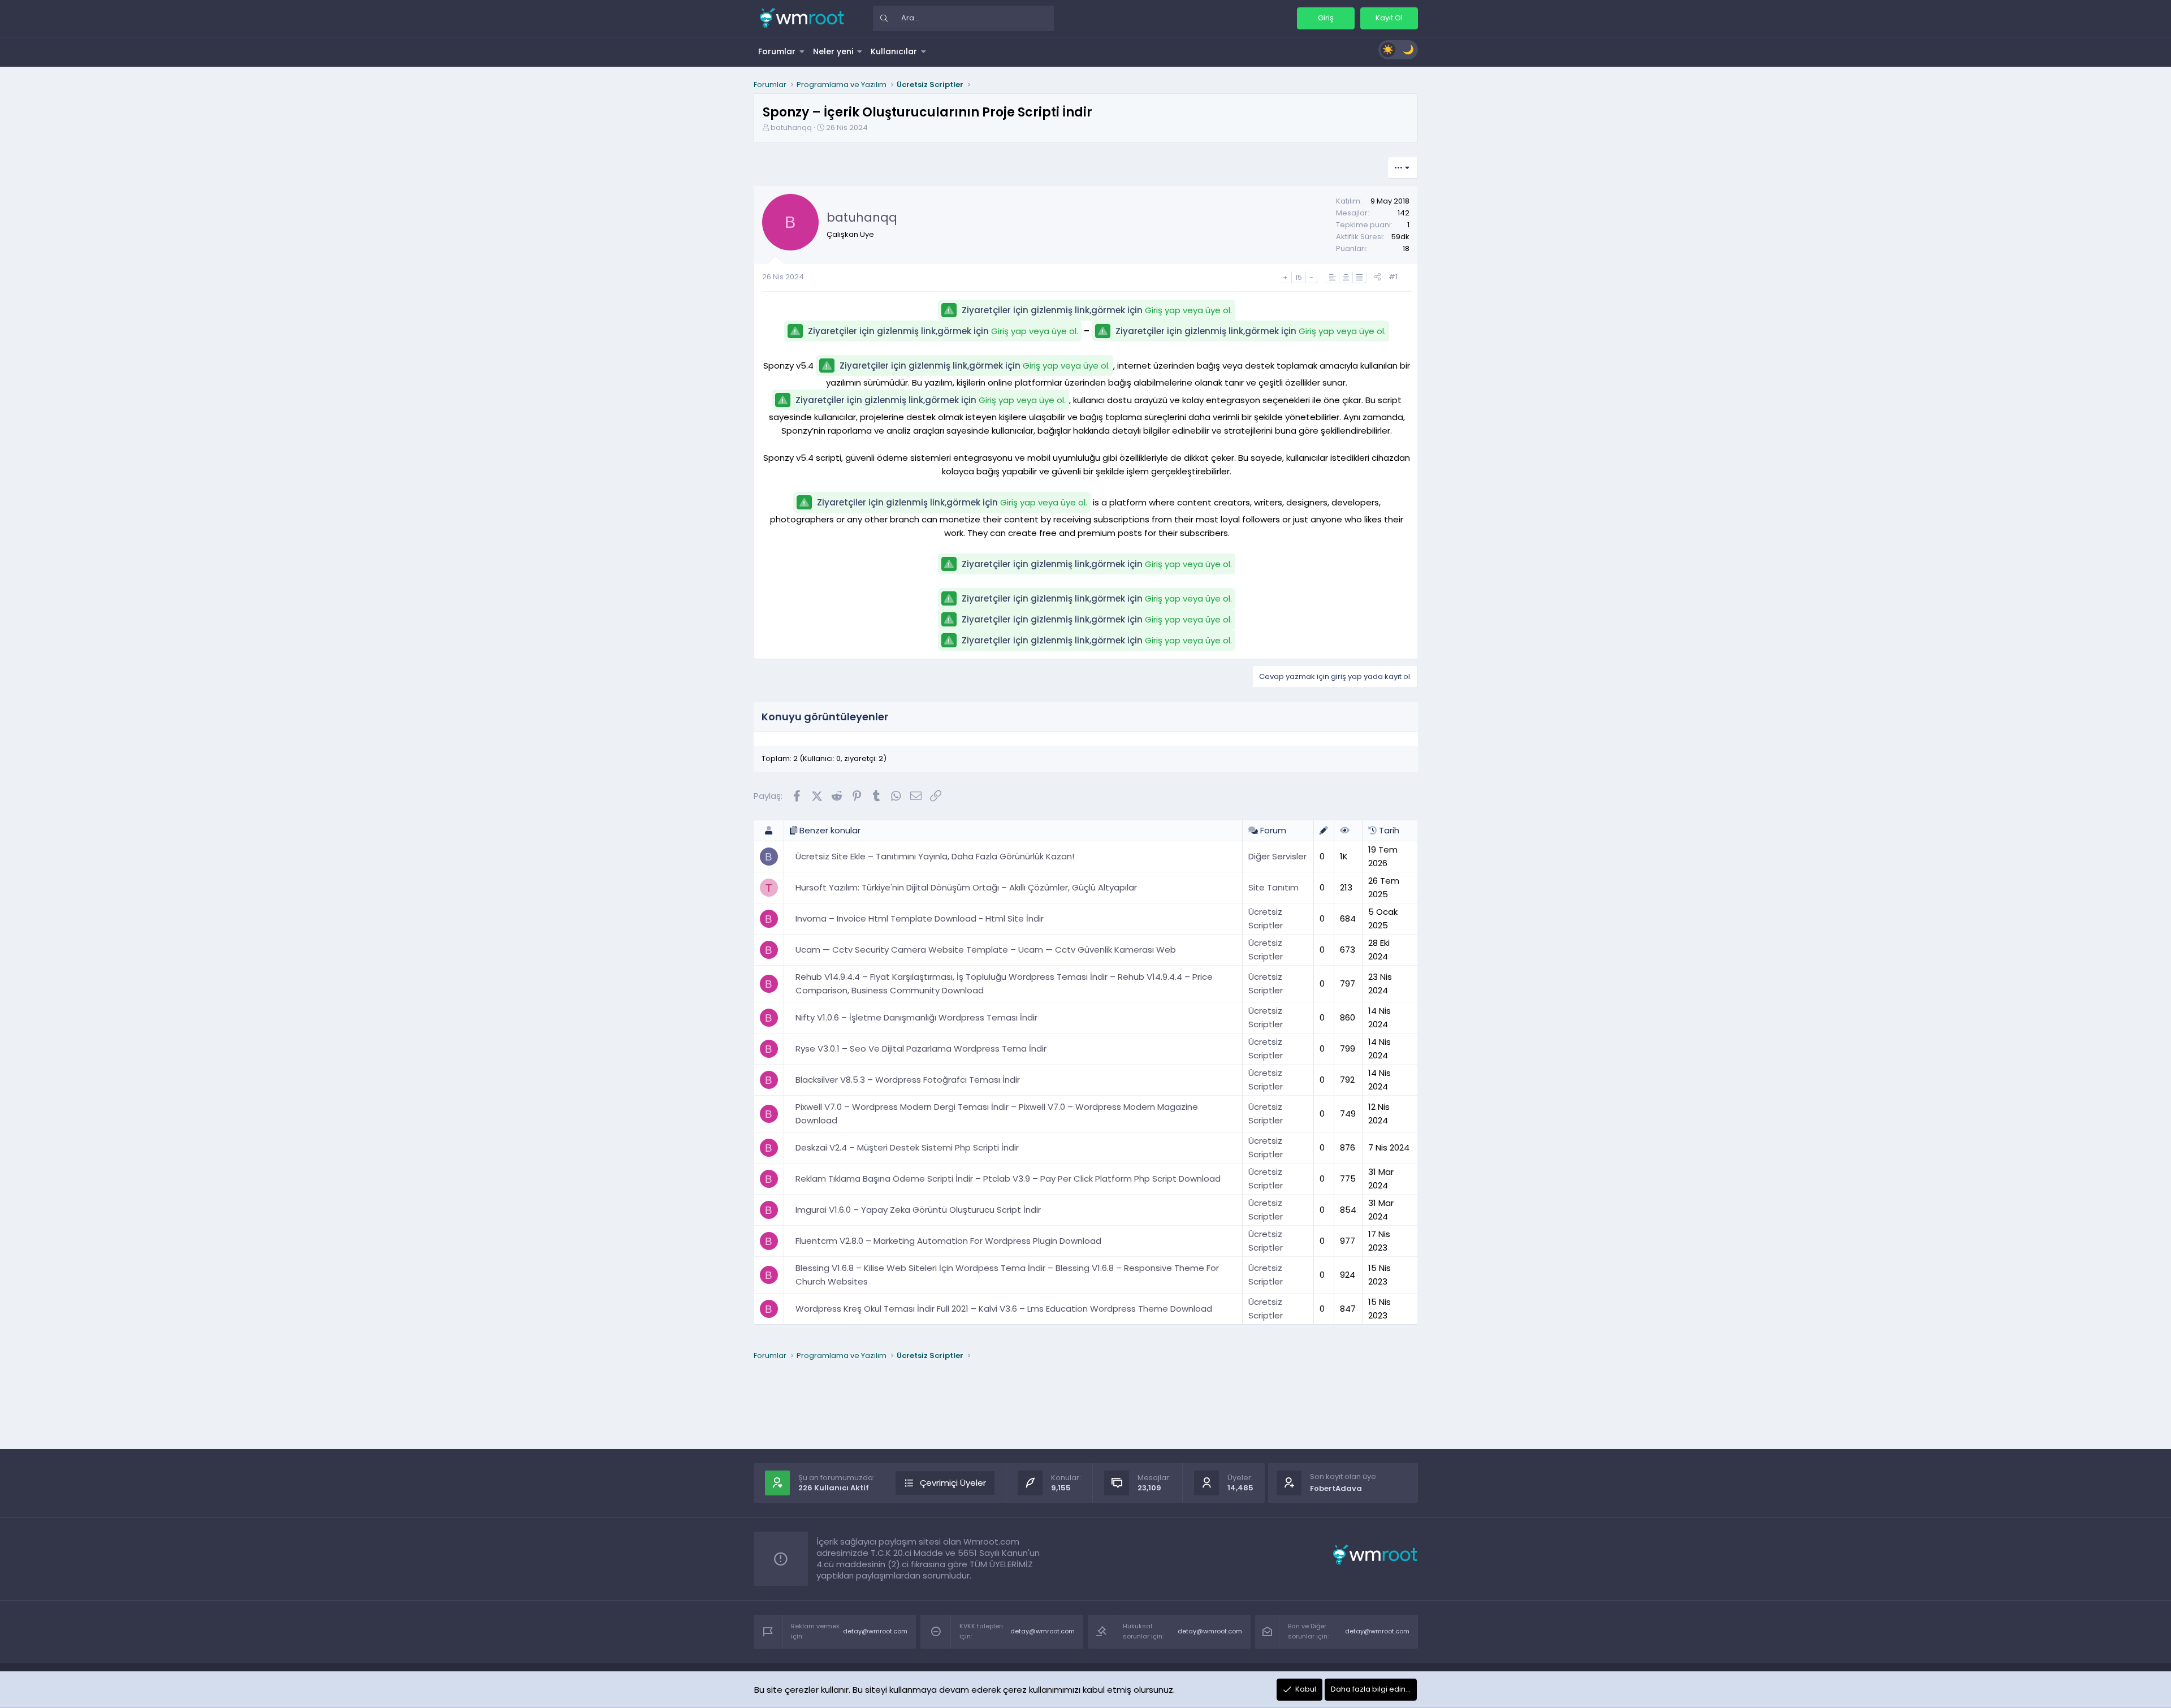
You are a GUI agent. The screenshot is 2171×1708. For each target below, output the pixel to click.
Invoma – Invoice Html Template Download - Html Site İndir (920, 918)
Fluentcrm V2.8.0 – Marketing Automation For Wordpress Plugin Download (948, 1241)
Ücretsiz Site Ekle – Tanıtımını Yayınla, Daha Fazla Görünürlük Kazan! (935, 856)
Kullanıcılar (894, 51)
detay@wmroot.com (875, 1631)
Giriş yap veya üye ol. (1188, 310)
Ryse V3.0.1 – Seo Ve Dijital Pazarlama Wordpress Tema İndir (921, 1048)
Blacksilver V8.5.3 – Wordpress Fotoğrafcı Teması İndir (908, 1080)
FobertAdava (1336, 1488)
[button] (802, 51)
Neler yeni (833, 51)
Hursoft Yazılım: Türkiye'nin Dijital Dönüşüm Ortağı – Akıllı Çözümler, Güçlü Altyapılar (966, 887)
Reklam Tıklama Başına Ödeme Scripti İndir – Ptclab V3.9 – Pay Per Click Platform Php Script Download (1008, 1179)
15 (1299, 277)
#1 (1393, 277)
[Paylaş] (1378, 277)
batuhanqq (791, 127)
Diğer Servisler (1277, 856)
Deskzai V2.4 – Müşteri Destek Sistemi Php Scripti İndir (907, 1147)
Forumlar (777, 51)
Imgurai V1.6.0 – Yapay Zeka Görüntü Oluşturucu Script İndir (918, 1210)
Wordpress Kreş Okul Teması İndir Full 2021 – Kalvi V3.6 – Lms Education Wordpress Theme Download (1004, 1309)
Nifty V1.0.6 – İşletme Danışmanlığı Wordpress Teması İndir (916, 1017)
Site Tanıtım (1273, 887)
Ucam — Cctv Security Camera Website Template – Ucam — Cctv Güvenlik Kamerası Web (986, 950)
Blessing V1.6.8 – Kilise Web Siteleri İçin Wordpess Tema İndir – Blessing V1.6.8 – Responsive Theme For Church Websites (1007, 1275)
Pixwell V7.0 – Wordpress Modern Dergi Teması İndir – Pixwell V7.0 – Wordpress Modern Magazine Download (997, 1114)
